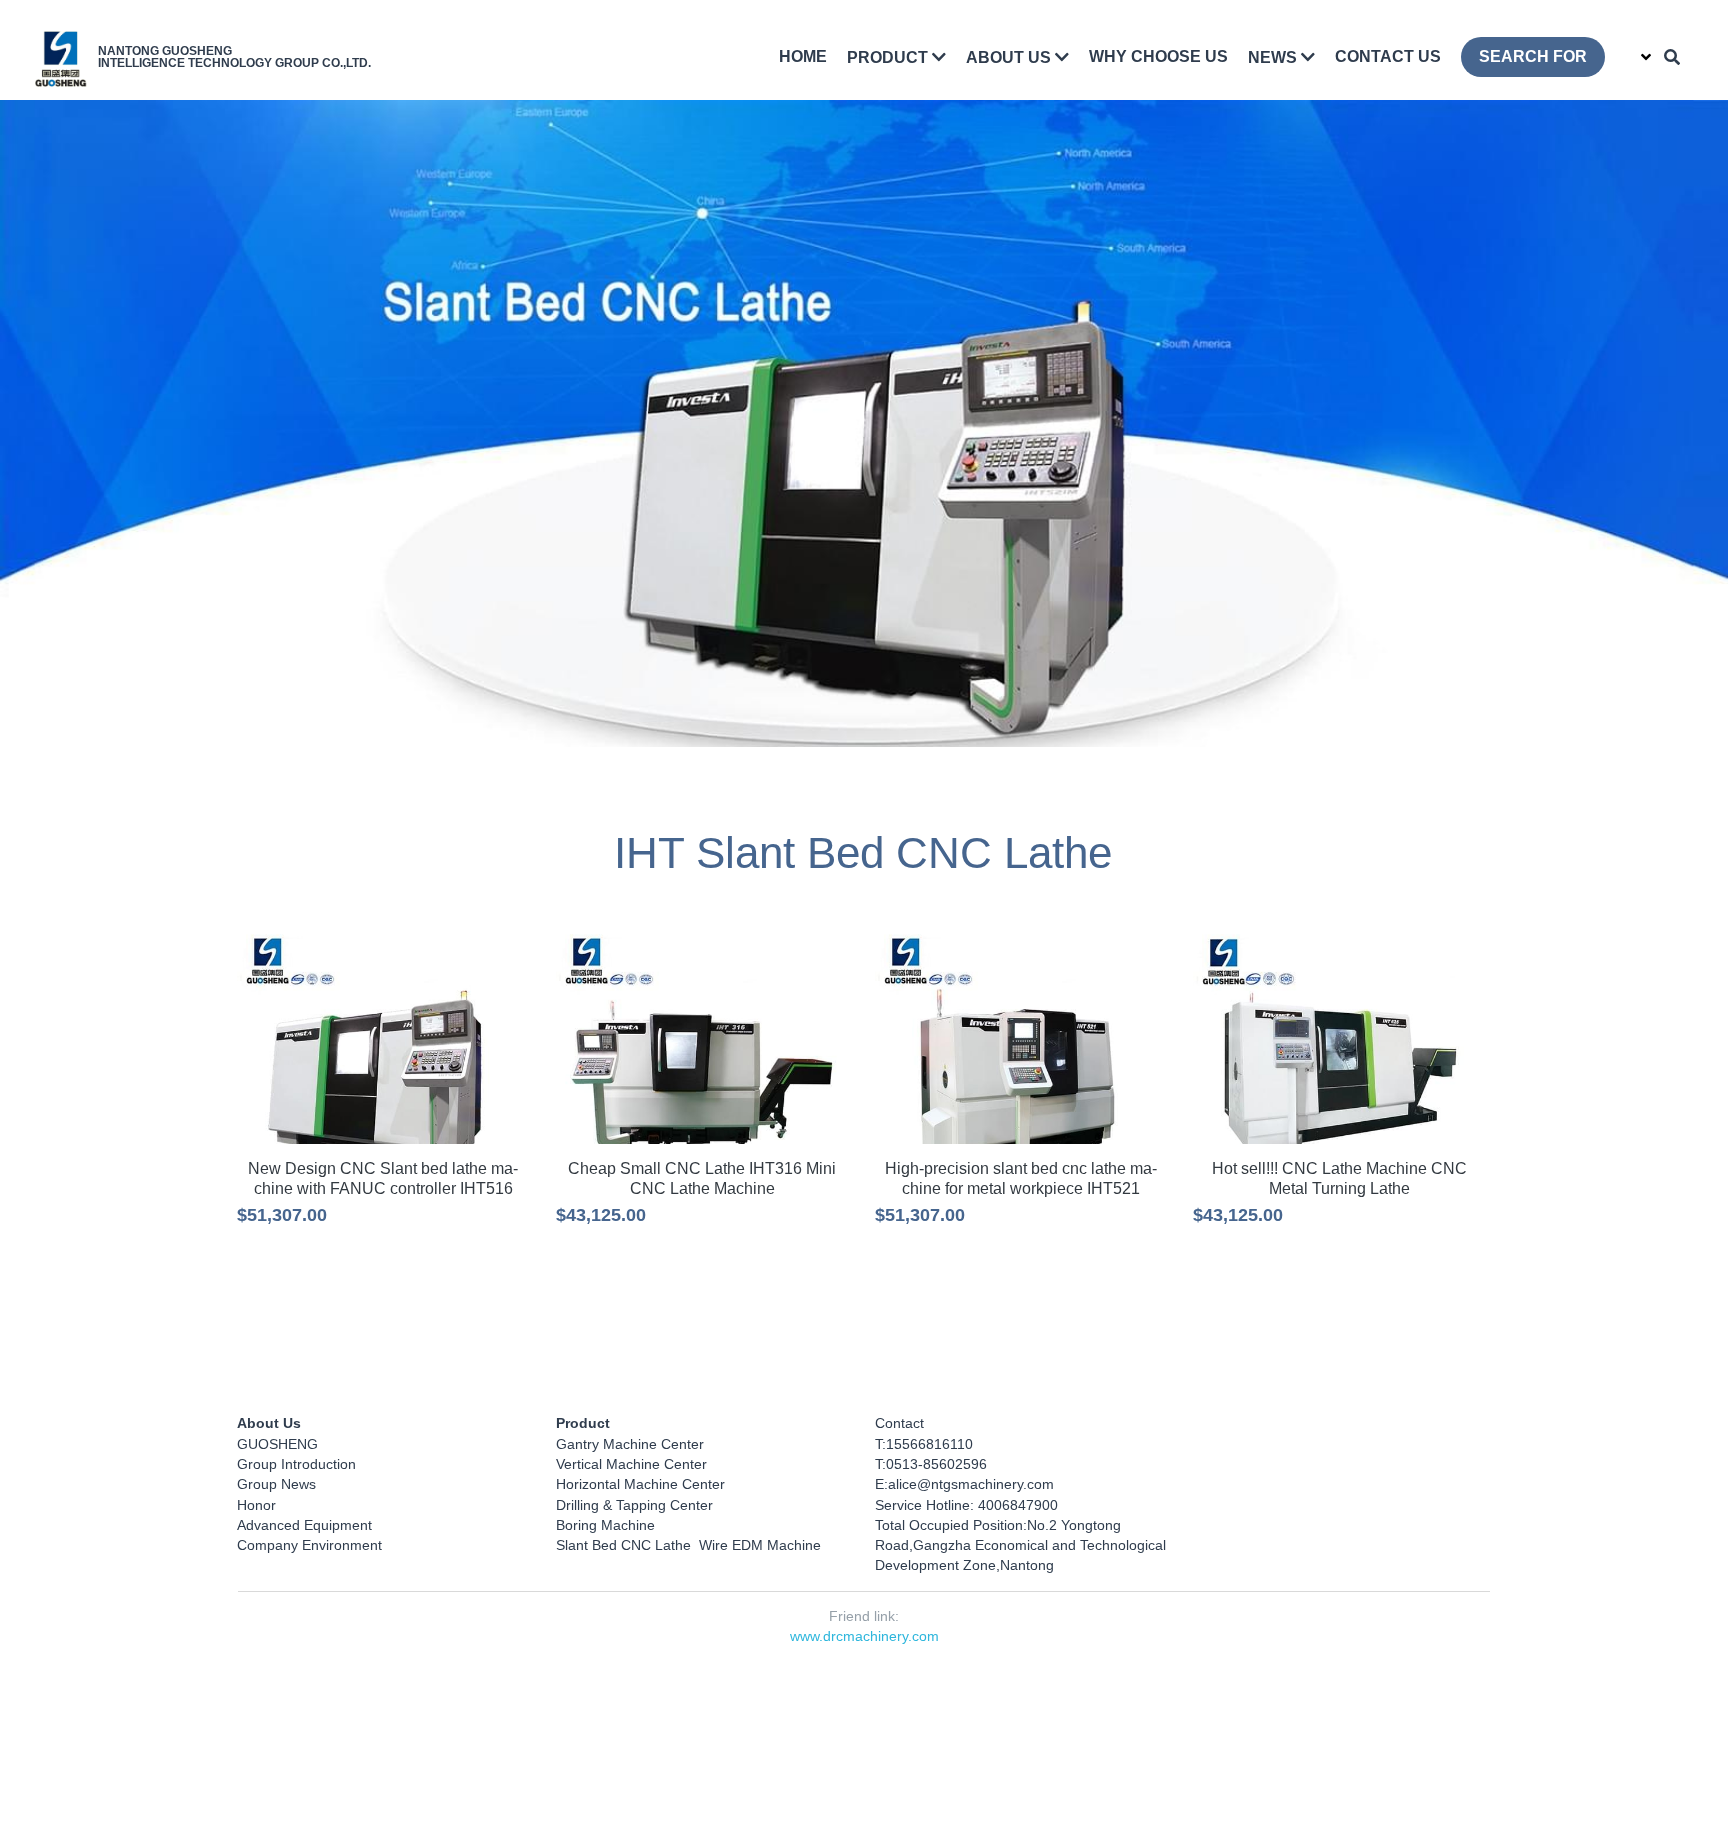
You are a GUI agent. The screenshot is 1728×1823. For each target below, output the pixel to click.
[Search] (1672, 57)
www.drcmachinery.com (864, 1633)
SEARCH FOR (1533, 56)
